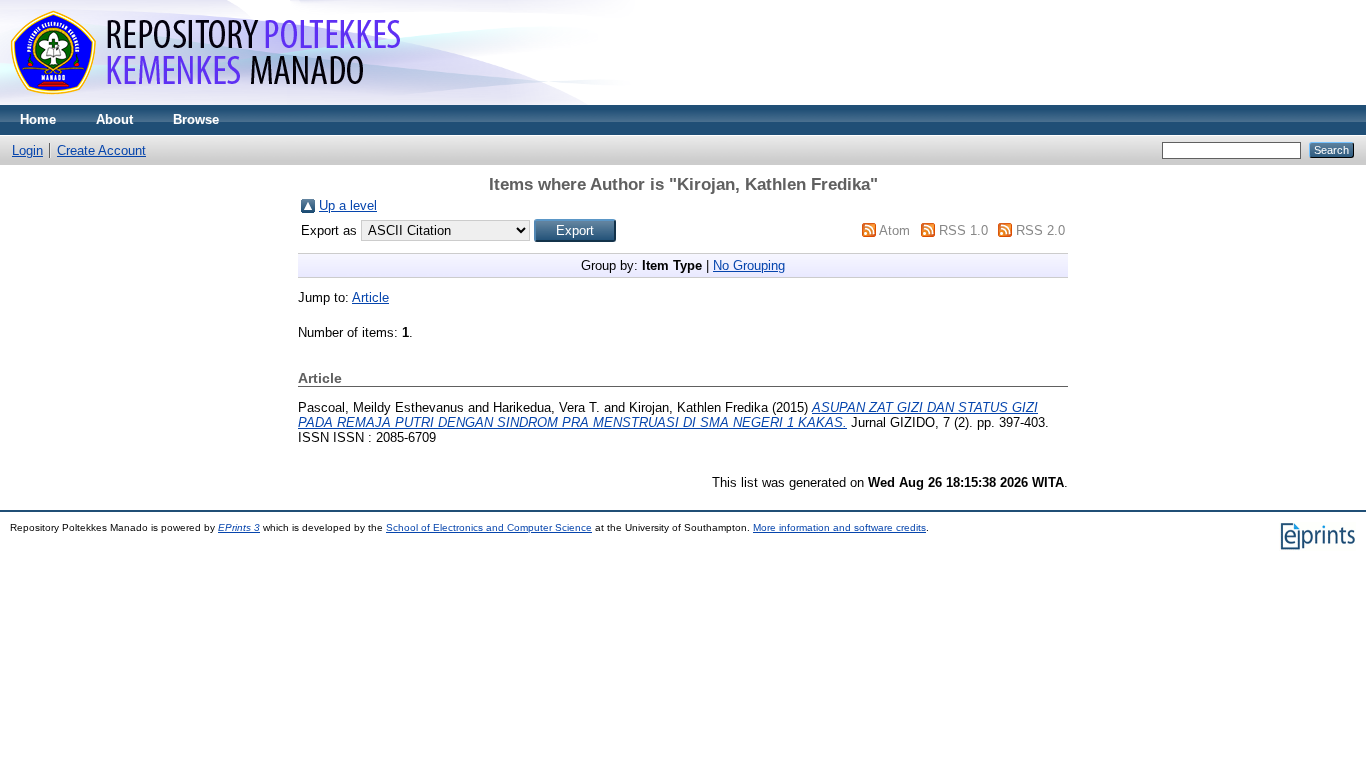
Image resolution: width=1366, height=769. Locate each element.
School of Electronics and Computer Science (489, 527)
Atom (894, 230)
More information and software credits (839, 527)
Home (38, 119)
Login (27, 150)
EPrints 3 (239, 527)
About (114, 119)
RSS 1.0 (963, 230)
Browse (196, 119)
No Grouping (749, 265)
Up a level (348, 205)
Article (370, 297)
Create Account (101, 150)
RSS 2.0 (1040, 230)
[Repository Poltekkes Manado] (210, 100)
